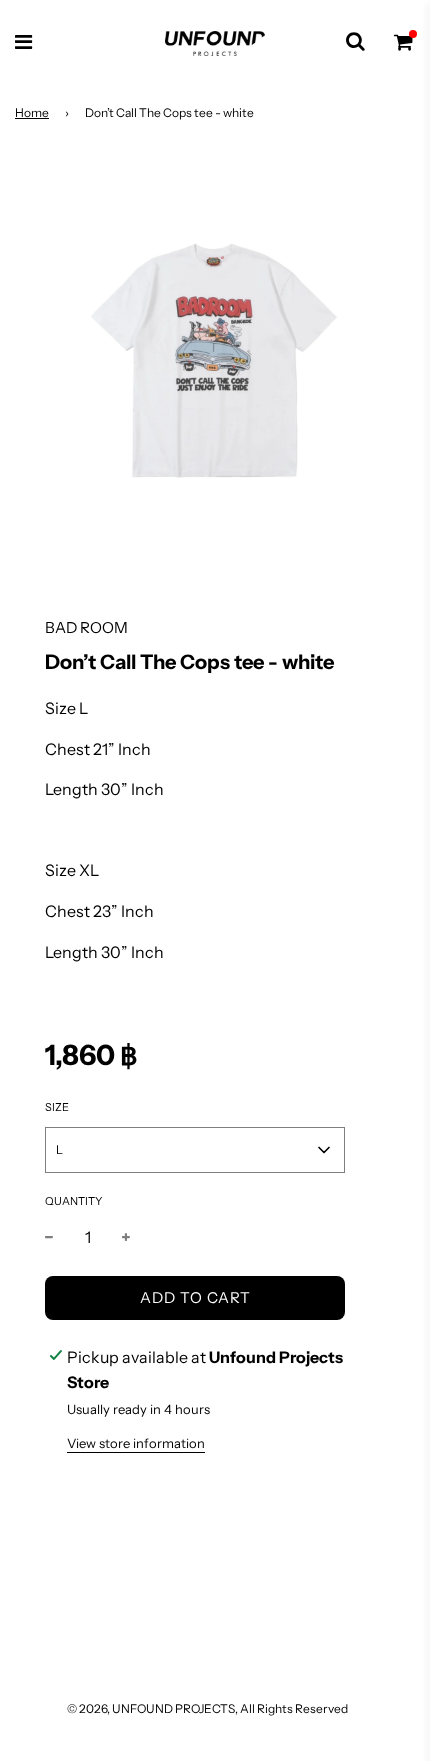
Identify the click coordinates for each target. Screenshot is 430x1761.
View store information (136, 1443)
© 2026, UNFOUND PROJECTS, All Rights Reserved (207, 1708)
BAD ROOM (86, 627)
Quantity (73, 1201)
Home (32, 112)
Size (57, 1107)
